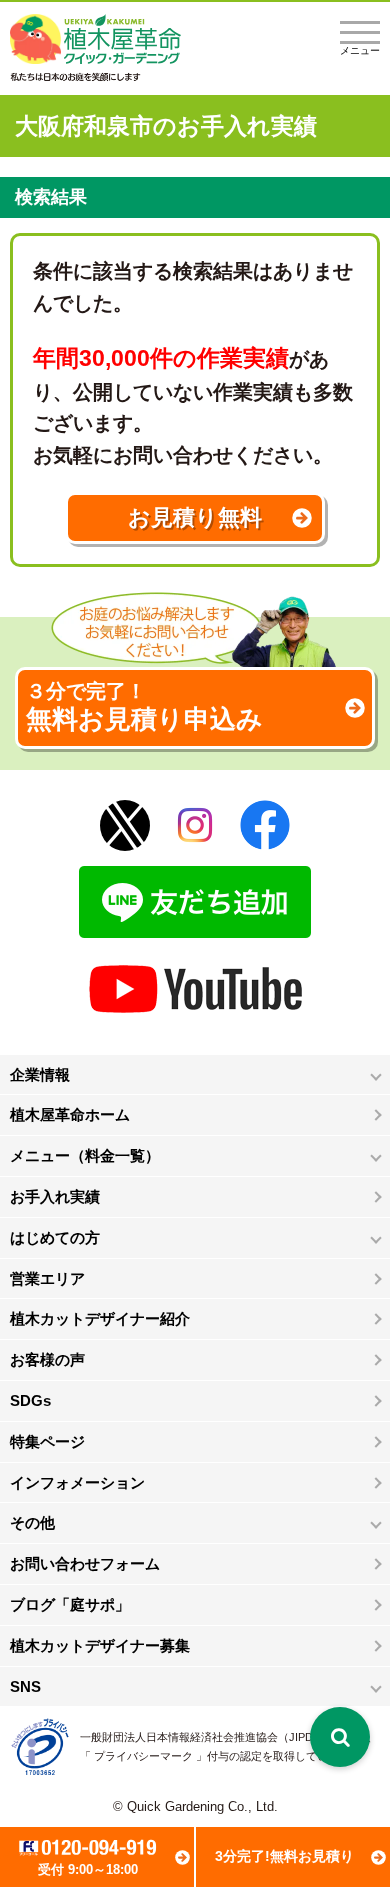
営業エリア (47, 1278)
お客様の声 (47, 1359)
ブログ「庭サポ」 (70, 1604)
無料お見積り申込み (144, 707)
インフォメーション (77, 1482)
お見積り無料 (195, 517)
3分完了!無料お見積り (284, 1856)
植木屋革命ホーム (70, 1114)
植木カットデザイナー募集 (100, 1645)
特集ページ (47, 1441)
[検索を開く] (340, 1737)
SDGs (30, 1400)
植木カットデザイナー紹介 (100, 1318)
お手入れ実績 (55, 1196)
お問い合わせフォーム (85, 1563)
